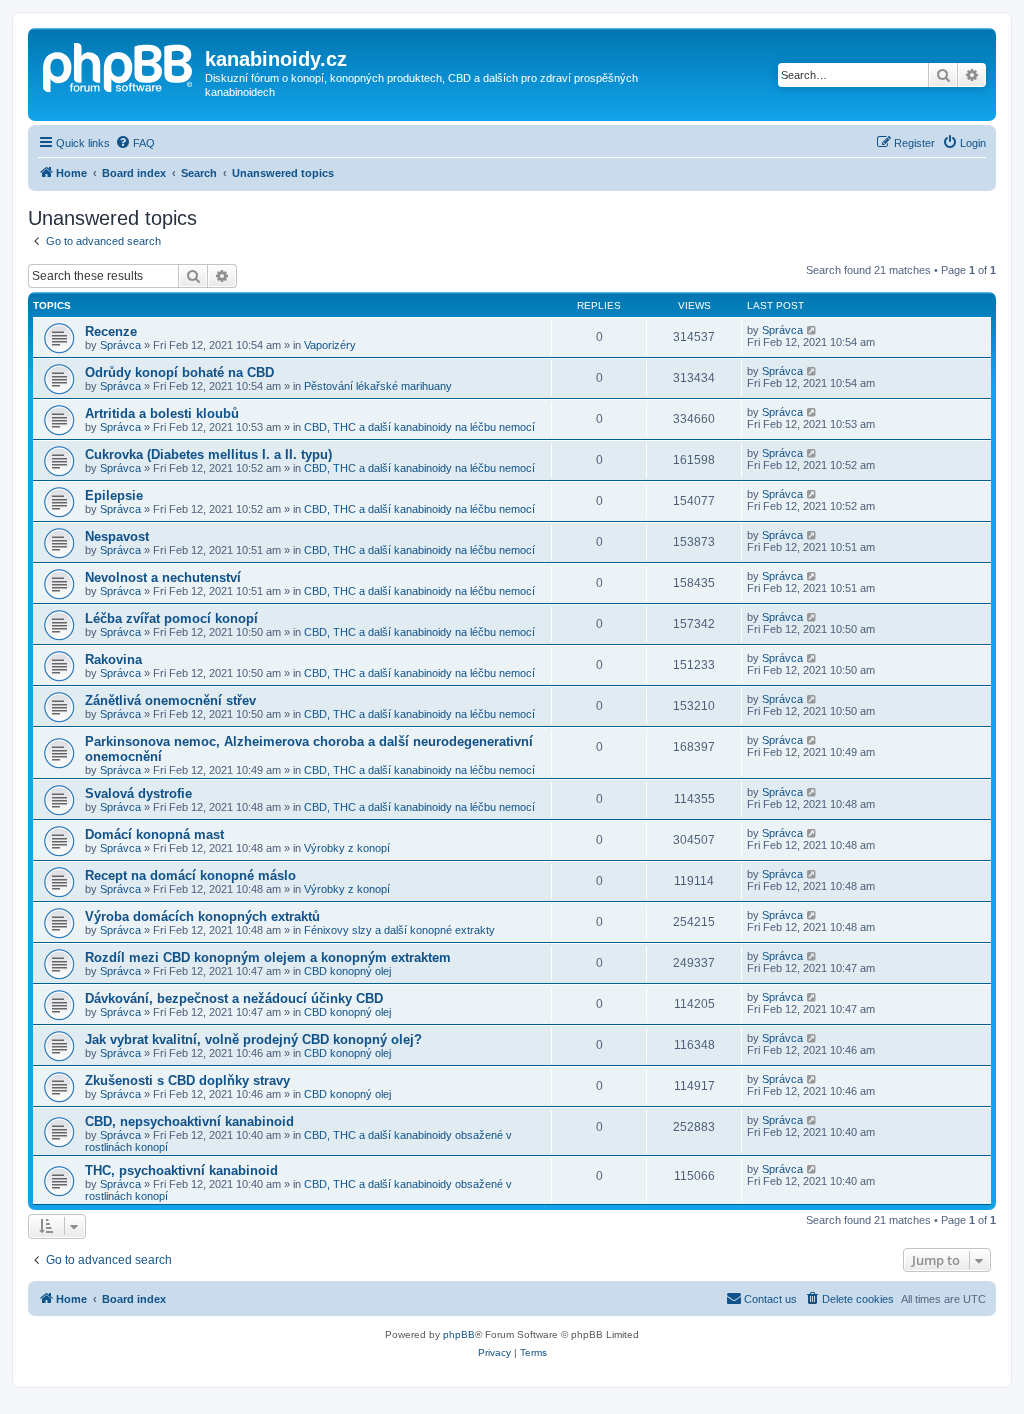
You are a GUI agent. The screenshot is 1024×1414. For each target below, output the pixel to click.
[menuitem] (135, 143)
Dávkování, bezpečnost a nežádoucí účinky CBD (234, 998)
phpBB (459, 1334)
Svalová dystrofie (138, 793)
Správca (120, 345)
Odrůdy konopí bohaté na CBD (179, 372)
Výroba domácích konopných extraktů (202, 916)
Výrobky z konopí (347, 848)
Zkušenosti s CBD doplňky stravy (187, 1080)
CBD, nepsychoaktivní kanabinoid (189, 1121)
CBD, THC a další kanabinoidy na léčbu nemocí (419, 427)
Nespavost (117, 536)
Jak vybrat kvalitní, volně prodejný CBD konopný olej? (253, 1039)
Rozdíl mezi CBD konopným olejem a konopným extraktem (268, 957)
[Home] (119, 65)
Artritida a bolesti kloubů (162, 413)
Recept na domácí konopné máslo (190, 875)
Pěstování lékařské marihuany (378, 386)
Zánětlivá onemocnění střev (170, 700)
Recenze (111, 331)
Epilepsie (114, 495)
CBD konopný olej (347, 971)
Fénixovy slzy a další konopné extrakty (399, 930)
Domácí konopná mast (154, 834)
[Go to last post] (812, 330)
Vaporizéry (330, 345)
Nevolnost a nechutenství (163, 577)
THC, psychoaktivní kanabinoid (181, 1170)
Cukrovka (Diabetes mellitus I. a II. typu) (208, 454)
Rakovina (113, 659)
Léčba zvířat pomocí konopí (171, 618)
